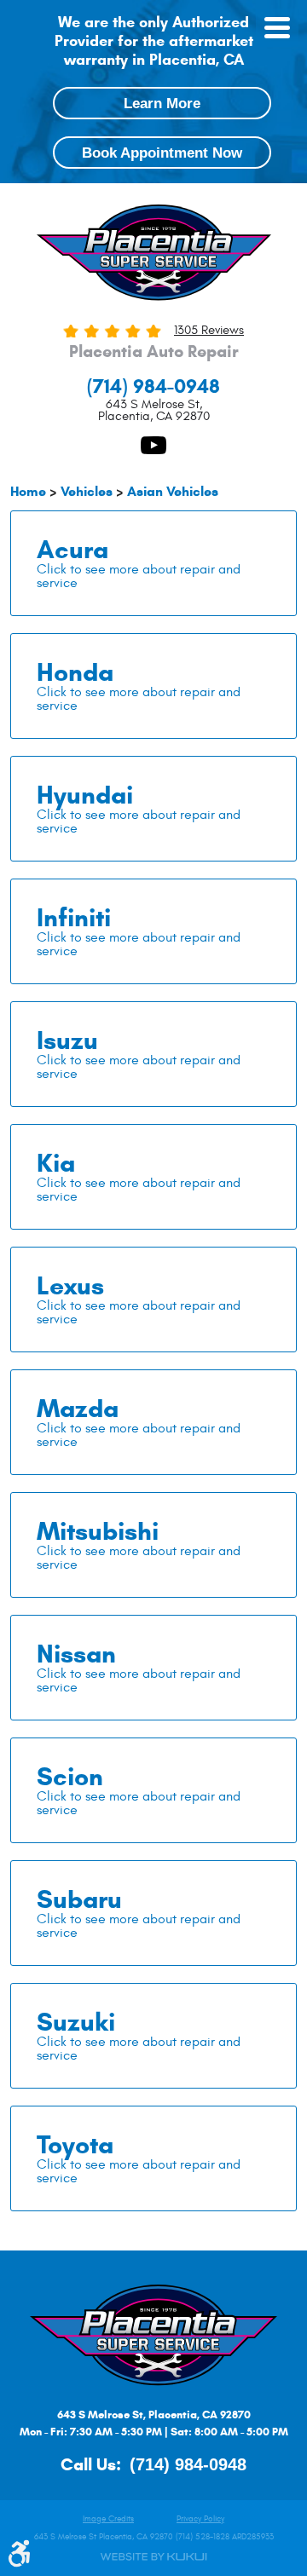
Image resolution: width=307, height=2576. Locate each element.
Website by (153, 2557)
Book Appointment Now (162, 153)
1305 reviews (209, 330)
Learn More (162, 103)
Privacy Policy (200, 2519)
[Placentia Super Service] (153, 255)
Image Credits (108, 2519)
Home (28, 491)
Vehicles (87, 491)
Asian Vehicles (173, 491)
